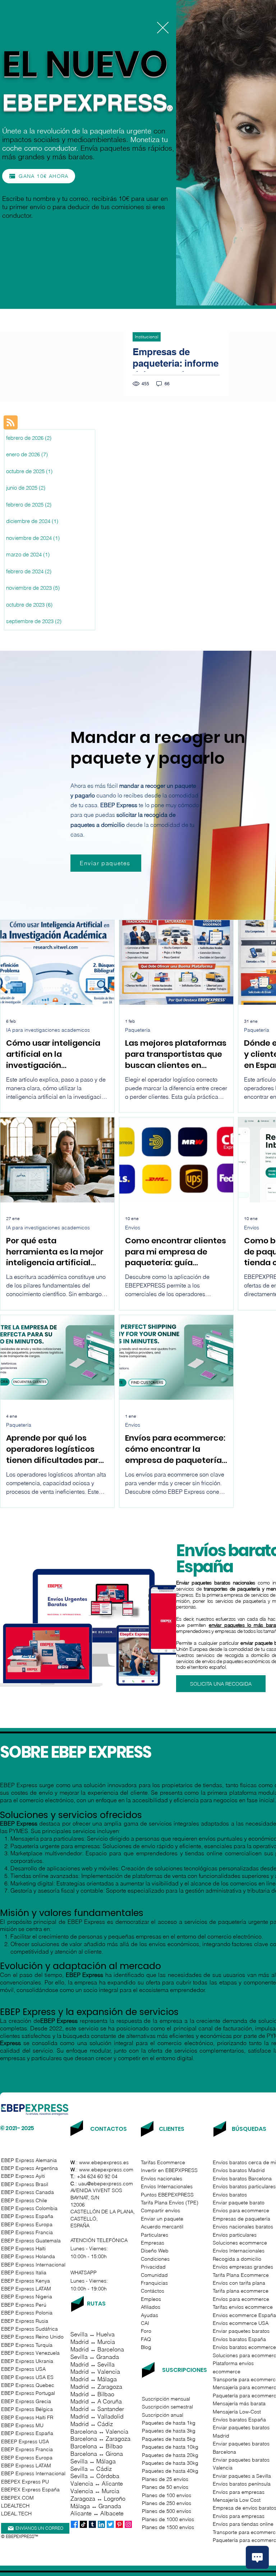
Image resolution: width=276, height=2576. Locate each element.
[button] (163, 28)
